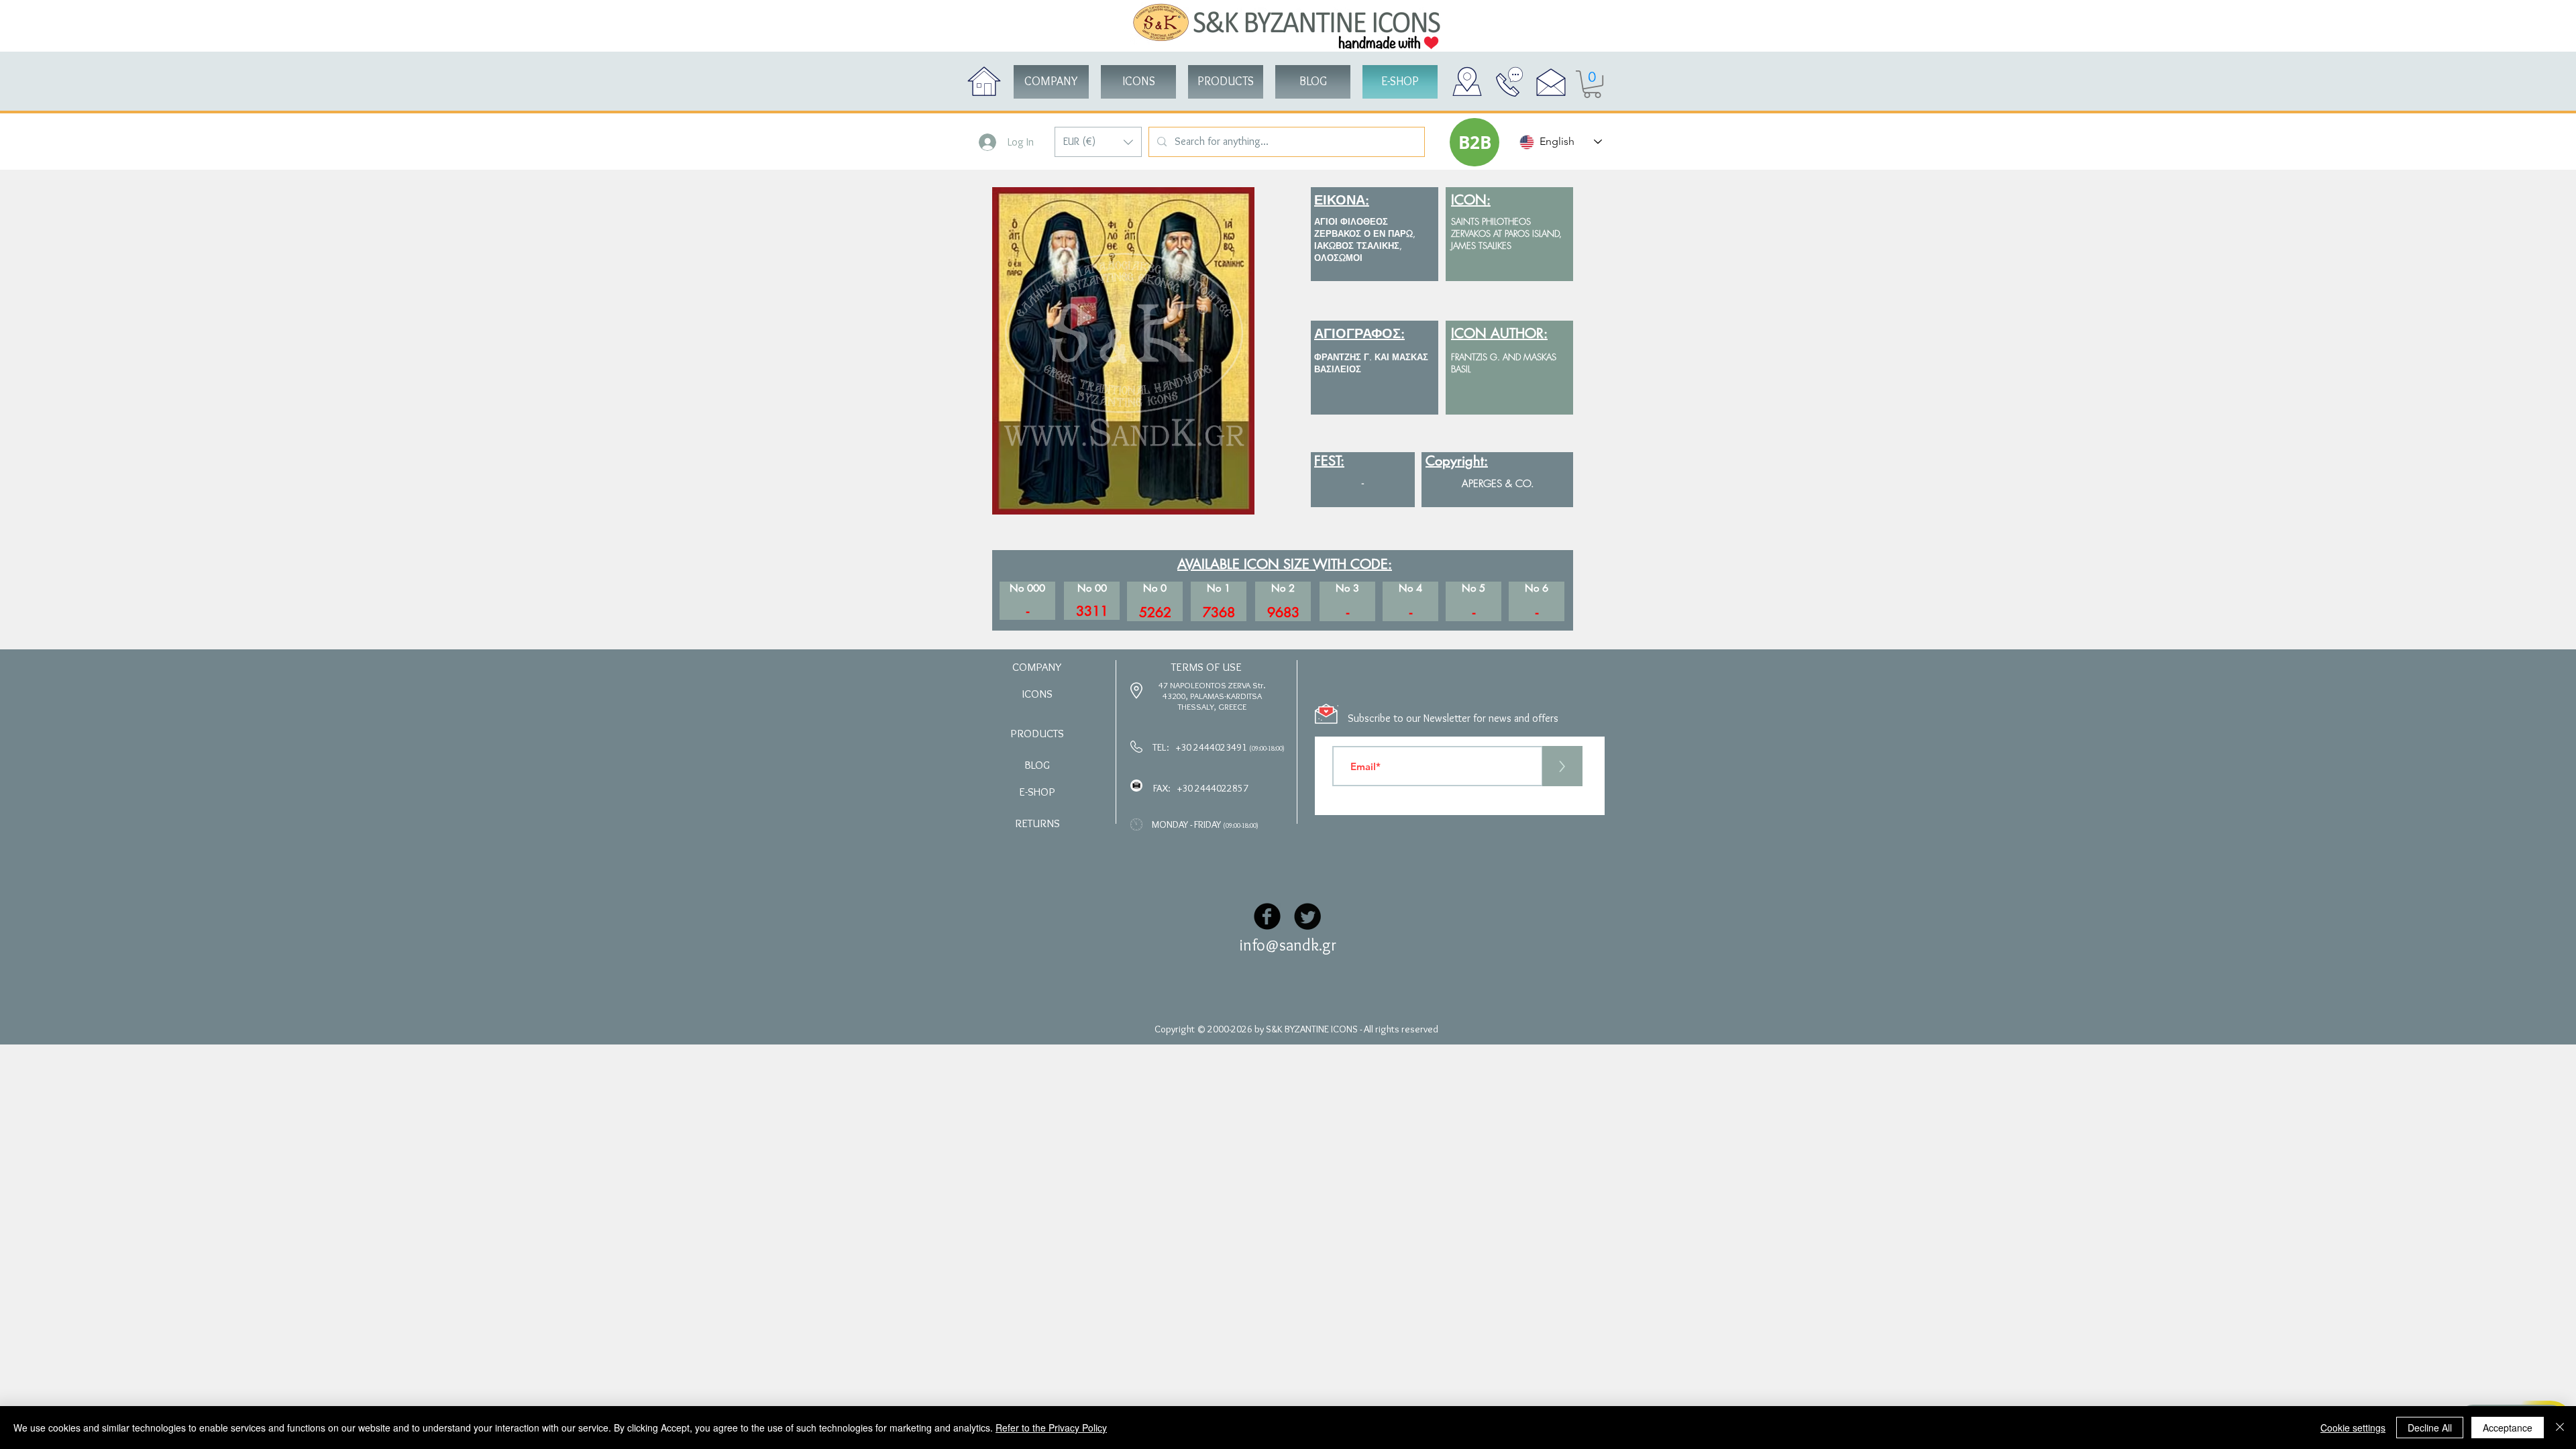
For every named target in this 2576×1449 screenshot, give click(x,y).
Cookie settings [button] (2353, 1428)
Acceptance (2508, 1428)
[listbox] (1098, 142)
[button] (1098, 142)
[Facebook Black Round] (1267, 916)
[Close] (2560, 1428)
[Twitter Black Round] (1307, 916)
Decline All (2430, 1428)
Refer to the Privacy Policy (1051, 1428)
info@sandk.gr (1288, 945)
